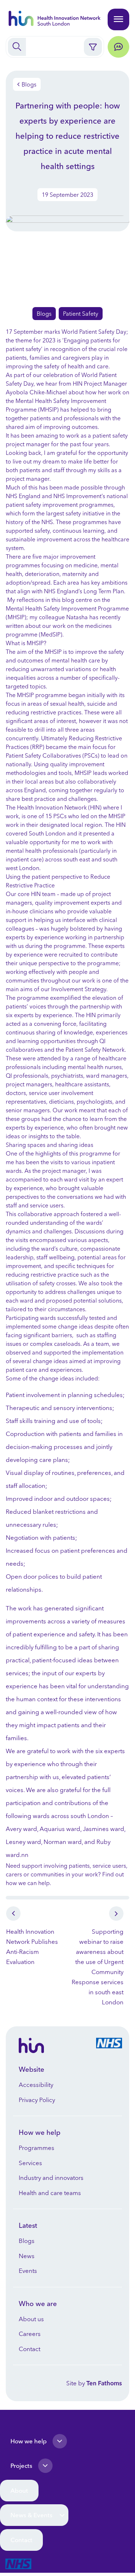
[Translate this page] (118, 47)
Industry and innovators (51, 2178)
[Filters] (93, 47)
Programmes (37, 2148)
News (27, 2256)
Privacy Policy (37, 2100)
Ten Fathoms (104, 2383)
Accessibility (36, 2085)
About (19, 2490)
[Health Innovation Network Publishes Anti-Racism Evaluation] (37, 1913)
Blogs (29, 84)
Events (28, 2271)
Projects (21, 2466)
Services (30, 2163)
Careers (30, 2334)
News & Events (31, 2515)
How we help (29, 2441)
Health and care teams (50, 2193)
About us (31, 2319)
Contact (30, 2349)
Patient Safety (81, 314)
